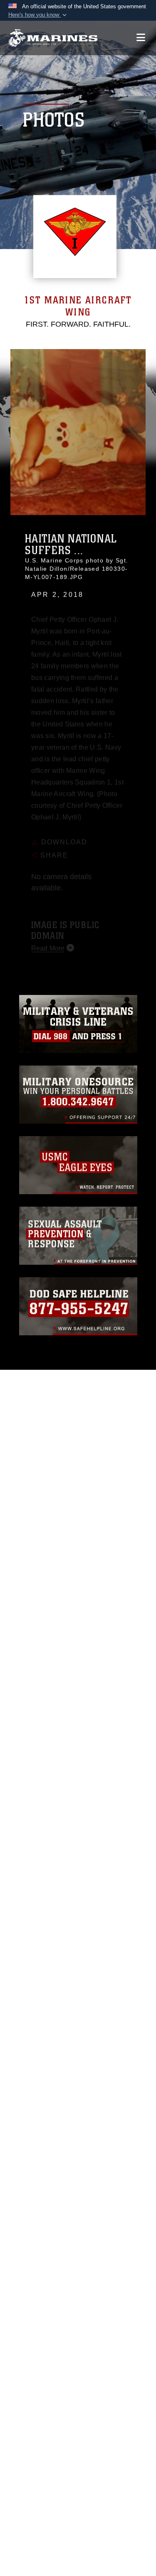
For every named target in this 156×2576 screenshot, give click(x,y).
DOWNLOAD (63, 828)
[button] (38, 15)
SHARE (53, 841)
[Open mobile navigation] (141, 38)
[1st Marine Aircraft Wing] (53, 38)
